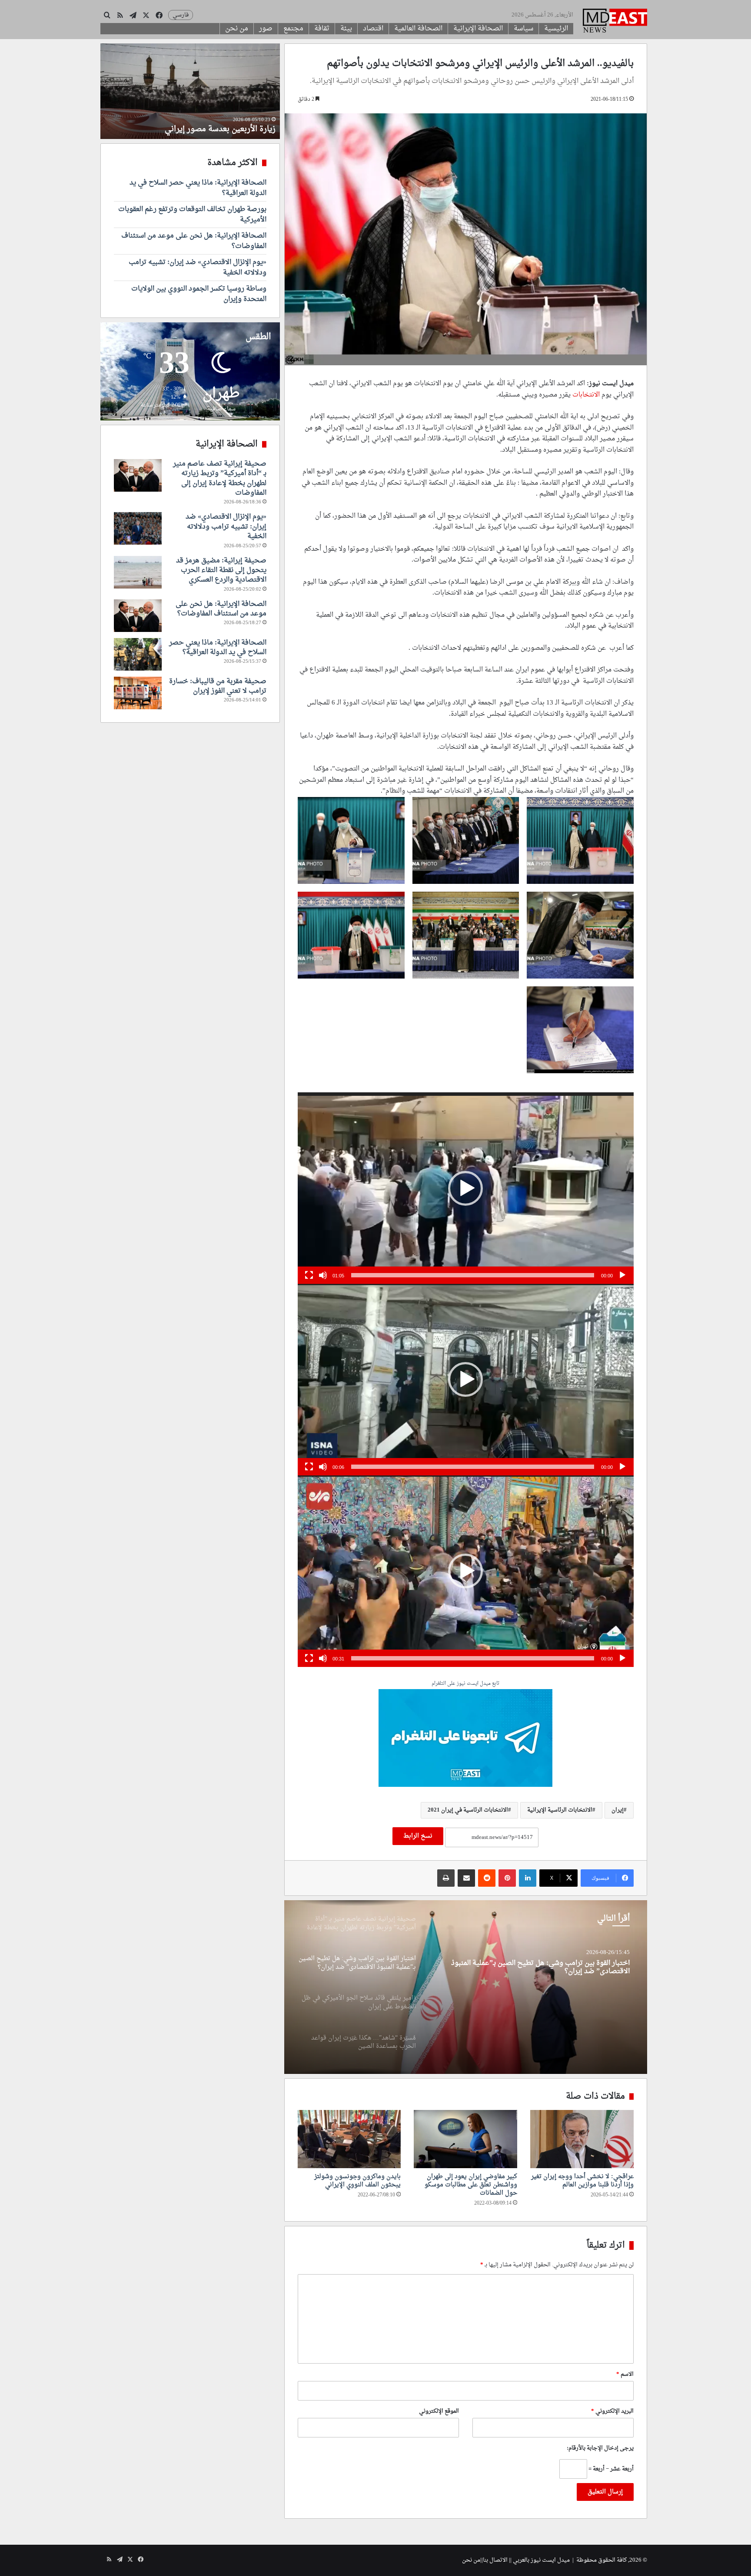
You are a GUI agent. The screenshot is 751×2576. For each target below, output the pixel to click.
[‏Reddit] (487, 1878)
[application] (466, 1188)
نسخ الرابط (418, 1836)
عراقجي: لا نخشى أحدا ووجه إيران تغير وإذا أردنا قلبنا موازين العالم (582, 2181)
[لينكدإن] (528, 1878)
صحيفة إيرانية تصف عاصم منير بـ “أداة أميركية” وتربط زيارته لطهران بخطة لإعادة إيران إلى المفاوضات (220, 478)
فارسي (181, 15)
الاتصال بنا (495, 2560)
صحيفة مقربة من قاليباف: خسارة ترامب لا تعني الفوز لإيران (218, 686)
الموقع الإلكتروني (439, 2411)
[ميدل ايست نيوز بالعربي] (615, 22)
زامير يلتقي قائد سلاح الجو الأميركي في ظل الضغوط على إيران (538, 1963)
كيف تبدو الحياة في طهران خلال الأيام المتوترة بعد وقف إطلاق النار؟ (191, 124)
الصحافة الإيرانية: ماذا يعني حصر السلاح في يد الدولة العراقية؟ (198, 188)
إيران (618, 1810)
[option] (465, 1987)
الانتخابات (586, 395)
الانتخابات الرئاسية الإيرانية (560, 1810)
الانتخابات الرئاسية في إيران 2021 (468, 1810)
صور (266, 29)
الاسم (625, 2374)
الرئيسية (556, 29)
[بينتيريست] (507, 1878)
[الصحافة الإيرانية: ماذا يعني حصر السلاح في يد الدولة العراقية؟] (138, 654)
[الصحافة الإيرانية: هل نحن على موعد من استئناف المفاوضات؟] (138, 616)
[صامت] (323, 1275)
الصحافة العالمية (418, 29)
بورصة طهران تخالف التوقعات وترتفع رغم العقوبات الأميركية (192, 215)
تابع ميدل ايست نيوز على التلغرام (465, 1684)
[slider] (473, 1275)
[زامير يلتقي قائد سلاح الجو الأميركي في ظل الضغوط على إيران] (465, 1987)
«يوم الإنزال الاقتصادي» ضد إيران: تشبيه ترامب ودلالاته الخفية (198, 268)
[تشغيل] (622, 1275)
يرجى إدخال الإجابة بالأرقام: (600, 2448)
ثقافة (322, 29)
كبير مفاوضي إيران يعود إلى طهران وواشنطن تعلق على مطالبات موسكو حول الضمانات (471, 2185)
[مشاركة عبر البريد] (466, 1878)
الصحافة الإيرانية (478, 29)
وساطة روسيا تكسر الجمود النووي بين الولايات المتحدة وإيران (199, 294)
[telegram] (465, 1739)
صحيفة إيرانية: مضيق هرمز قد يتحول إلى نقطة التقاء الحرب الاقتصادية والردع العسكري (221, 570)
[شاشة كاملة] (309, 1275)
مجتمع (293, 29)
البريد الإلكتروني (612, 2411)
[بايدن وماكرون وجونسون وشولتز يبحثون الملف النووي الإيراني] (349, 2139)
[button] (465, 1188)
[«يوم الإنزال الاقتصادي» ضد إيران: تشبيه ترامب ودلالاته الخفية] (138, 528)
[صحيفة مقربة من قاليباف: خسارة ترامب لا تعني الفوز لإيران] (138, 693)
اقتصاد (373, 29)
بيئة (346, 29)
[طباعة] (446, 1878)
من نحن (237, 29)
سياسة (523, 29)
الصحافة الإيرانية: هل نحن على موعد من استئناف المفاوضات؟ (194, 241)
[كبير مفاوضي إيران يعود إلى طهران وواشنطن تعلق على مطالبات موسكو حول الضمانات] (465, 2139)
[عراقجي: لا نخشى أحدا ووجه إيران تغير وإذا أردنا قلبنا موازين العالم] (582, 2139)
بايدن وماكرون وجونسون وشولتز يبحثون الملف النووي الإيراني (357, 2181)
